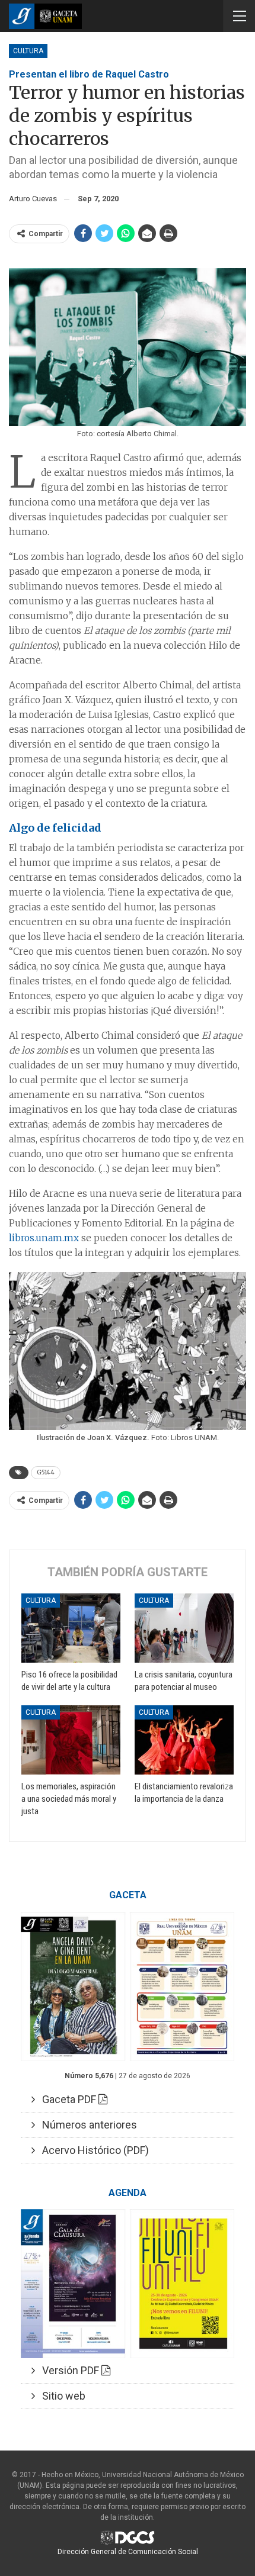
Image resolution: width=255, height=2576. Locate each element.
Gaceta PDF (67, 2099)
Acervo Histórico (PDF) (92, 2150)
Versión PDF (68, 2370)
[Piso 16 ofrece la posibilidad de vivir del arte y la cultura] (71, 1628)
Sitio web (60, 2396)
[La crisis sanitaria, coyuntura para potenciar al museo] (184, 1628)
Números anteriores (86, 2125)
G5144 (46, 1472)
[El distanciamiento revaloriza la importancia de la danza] (184, 1740)
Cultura (28, 51)
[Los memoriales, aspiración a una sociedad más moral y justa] (71, 1740)
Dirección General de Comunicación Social (128, 2552)
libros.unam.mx (44, 1238)
